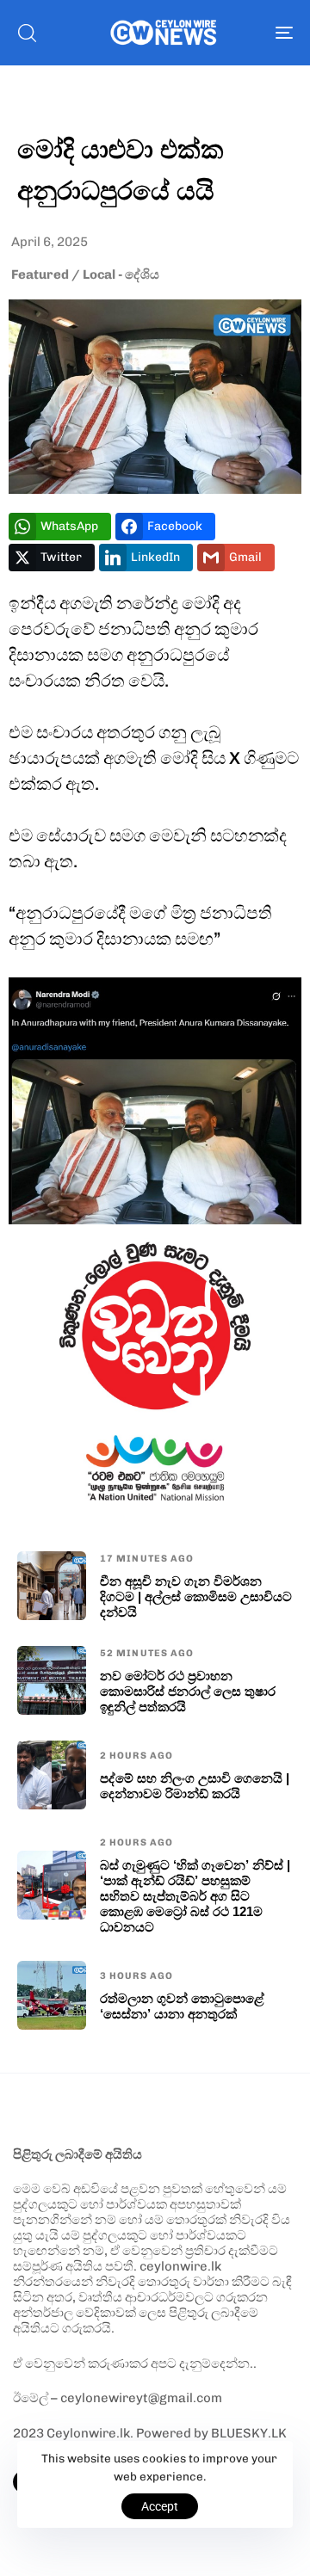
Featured (40, 274)
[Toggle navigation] (247, 33)
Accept (160, 2506)
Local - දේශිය (121, 274)
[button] (27, 33)
